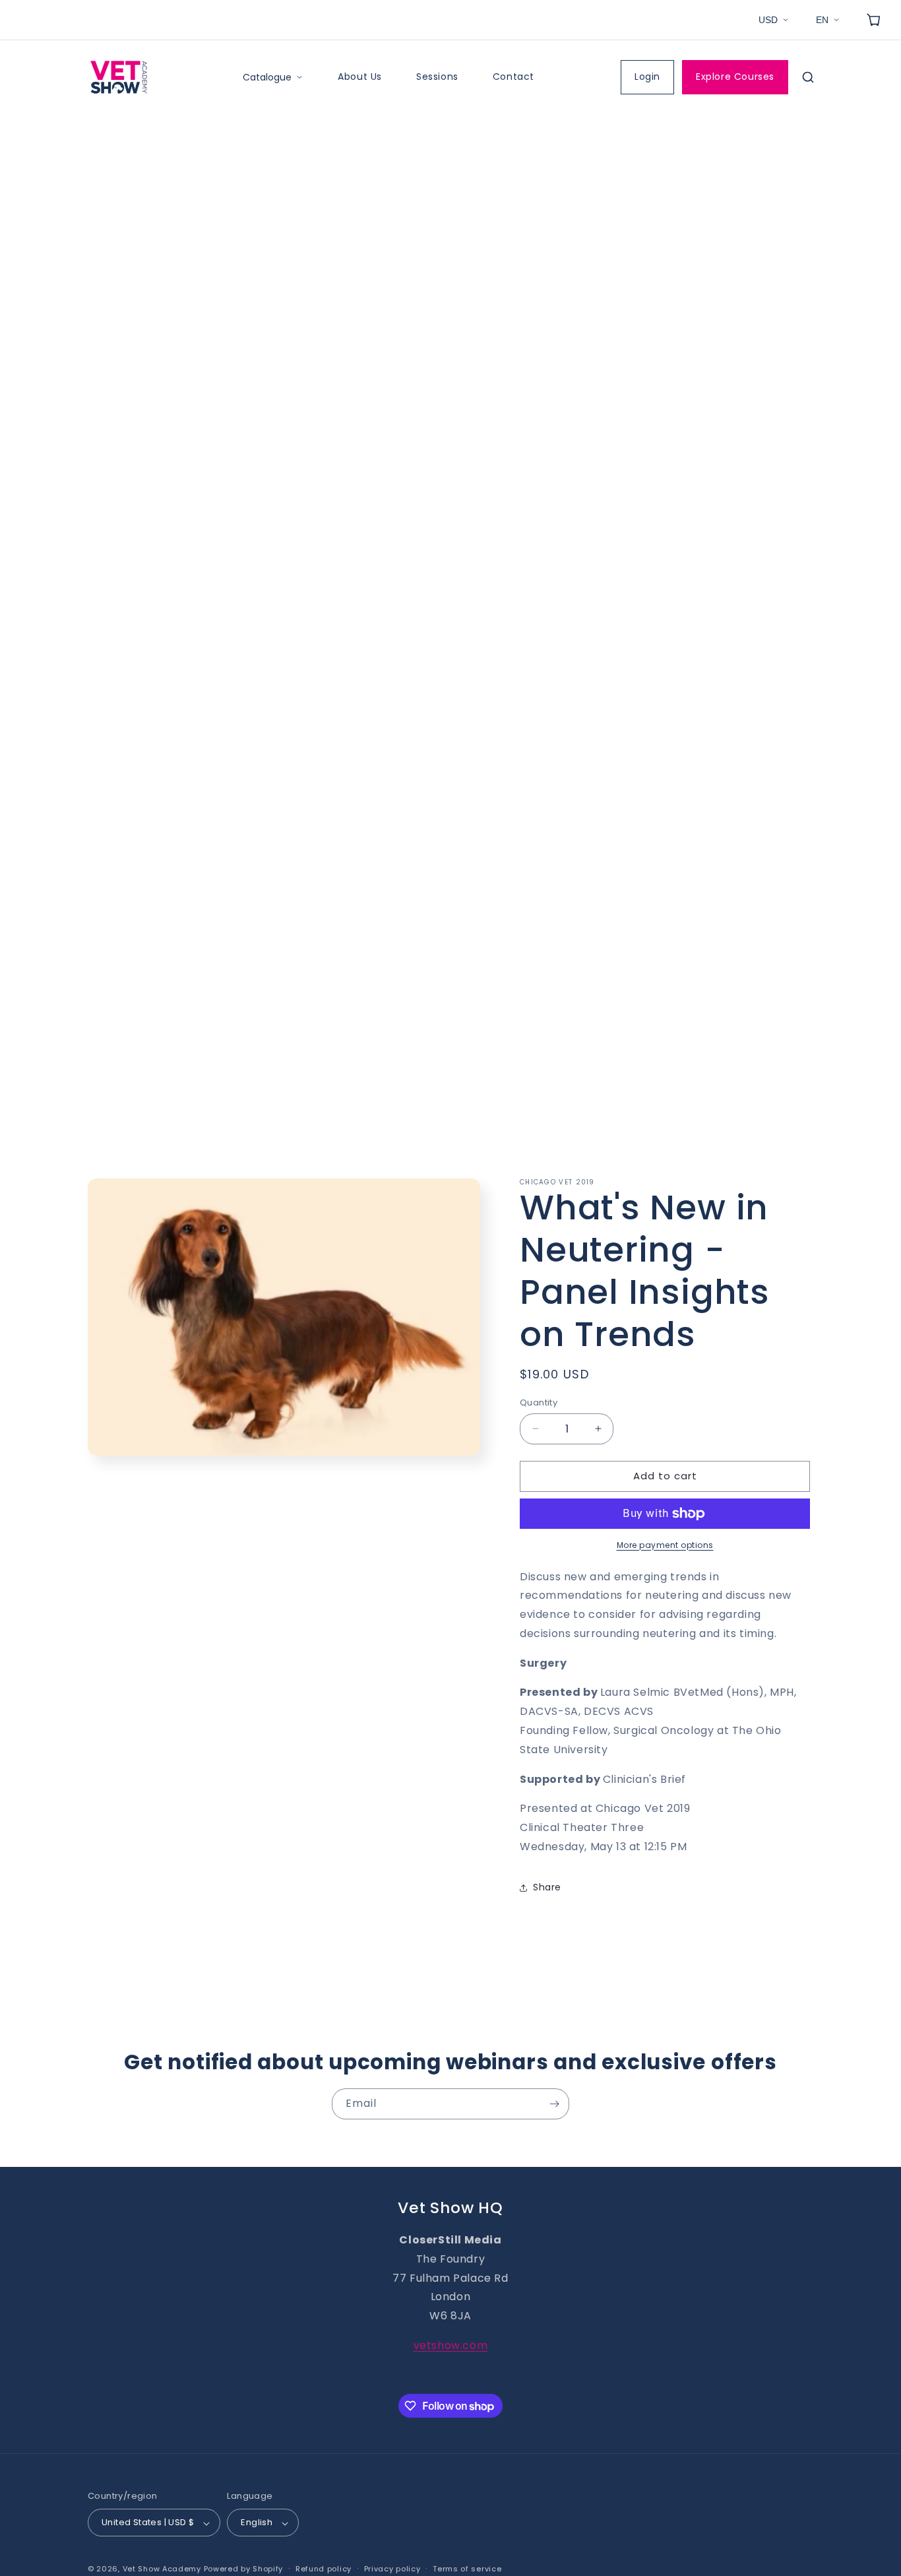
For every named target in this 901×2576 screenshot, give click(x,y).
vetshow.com (451, 2345)
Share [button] (547, 1888)
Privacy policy (392, 2569)
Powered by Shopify (244, 2569)
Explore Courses (735, 77)
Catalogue (267, 77)
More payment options (665, 1545)
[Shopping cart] (873, 20)
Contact (513, 77)
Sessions (437, 77)
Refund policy (324, 2569)
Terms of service (467, 2569)
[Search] (808, 77)
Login (647, 77)
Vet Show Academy (162, 2569)
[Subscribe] (554, 2104)
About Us (360, 77)
